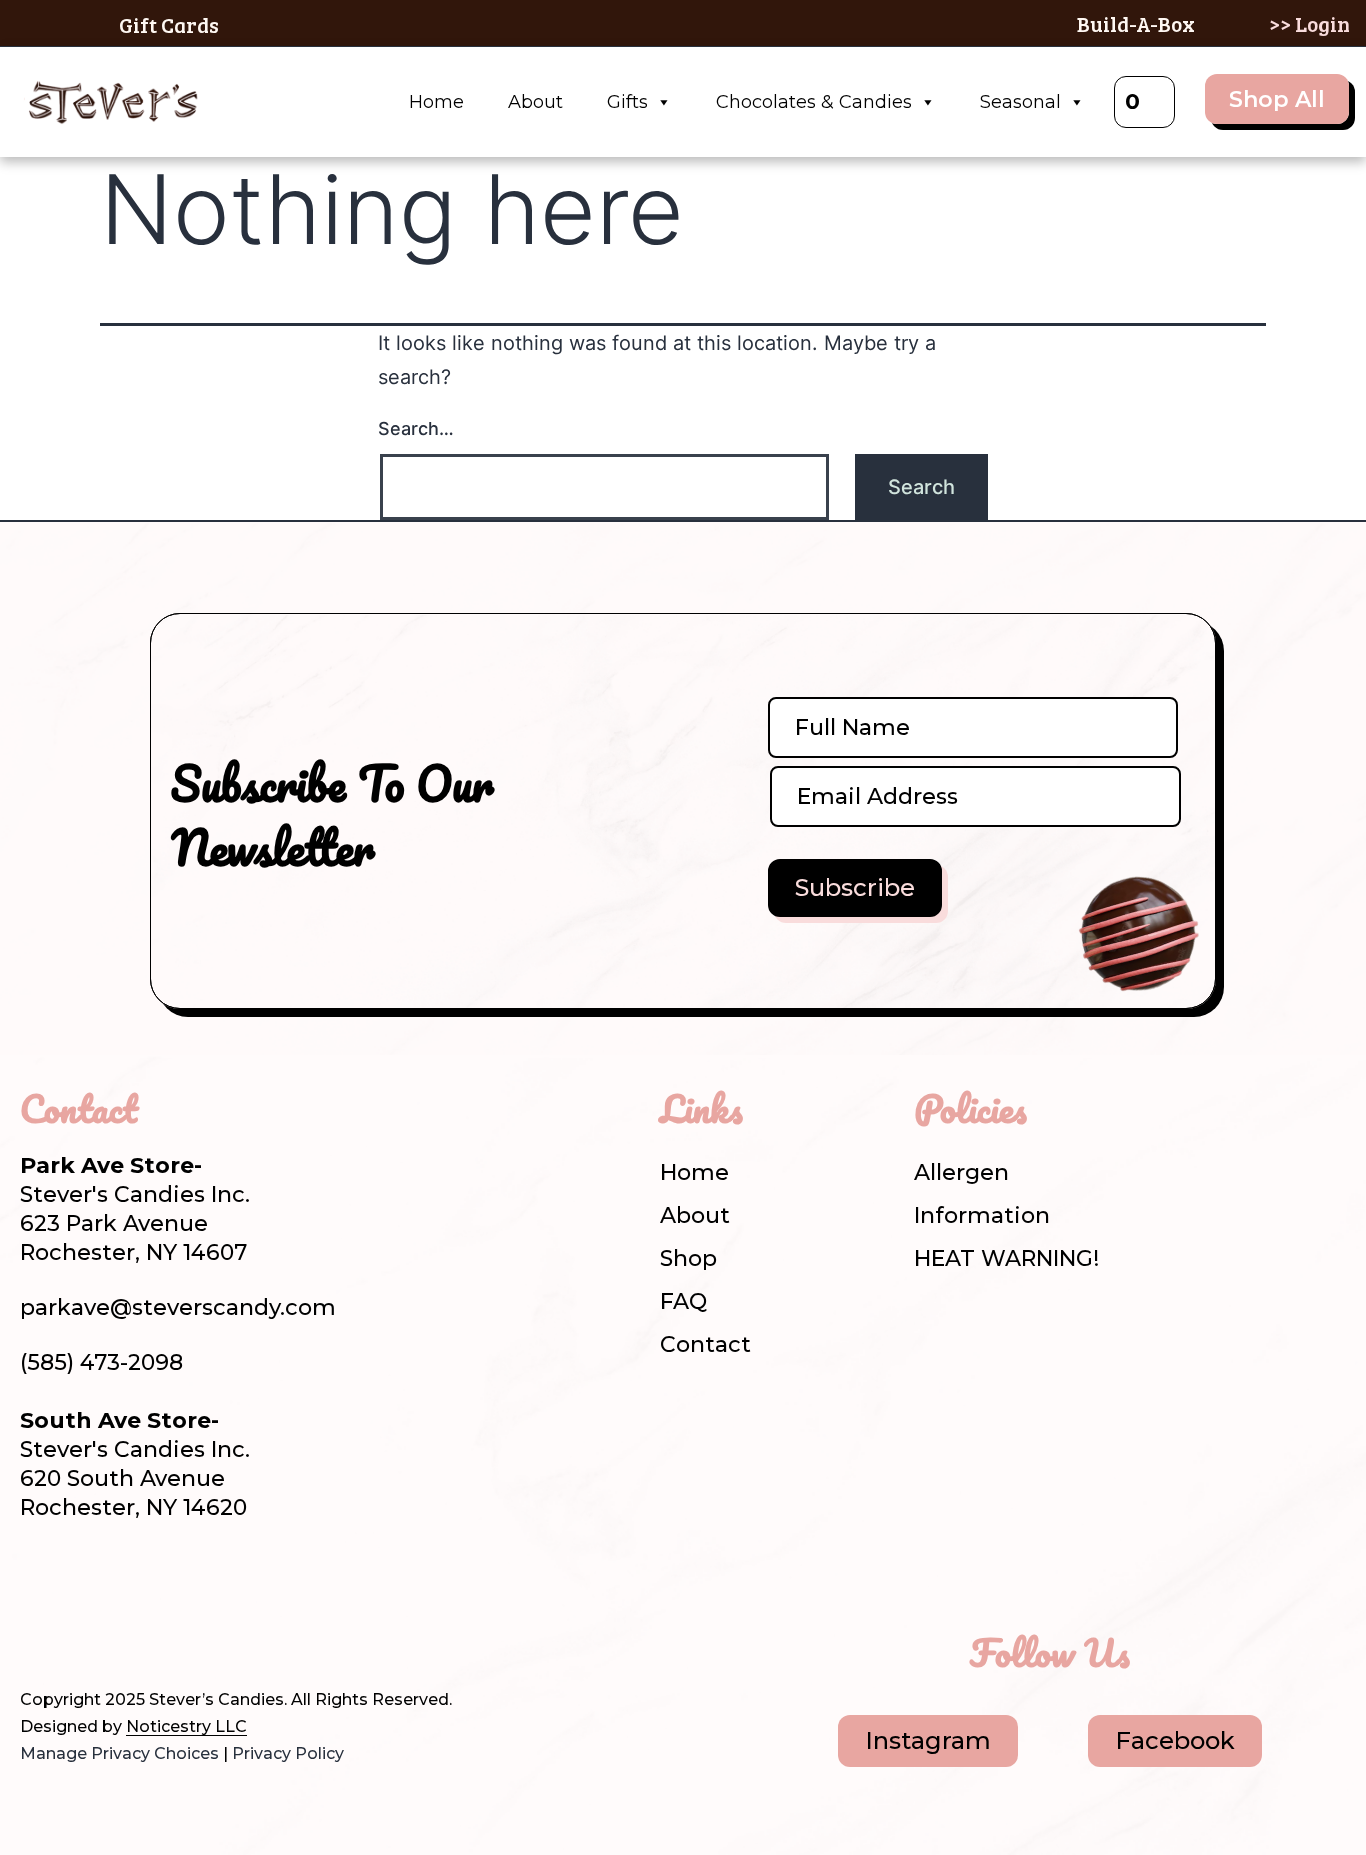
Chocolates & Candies (814, 102)
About (535, 102)
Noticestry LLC (186, 1726)
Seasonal (1020, 102)
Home (436, 102)
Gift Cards (169, 24)
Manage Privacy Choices (119, 1753)
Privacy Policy (288, 1753)
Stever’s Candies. (218, 1699)
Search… (416, 428)
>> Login (1309, 23)
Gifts (627, 102)
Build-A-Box (1136, 23)
